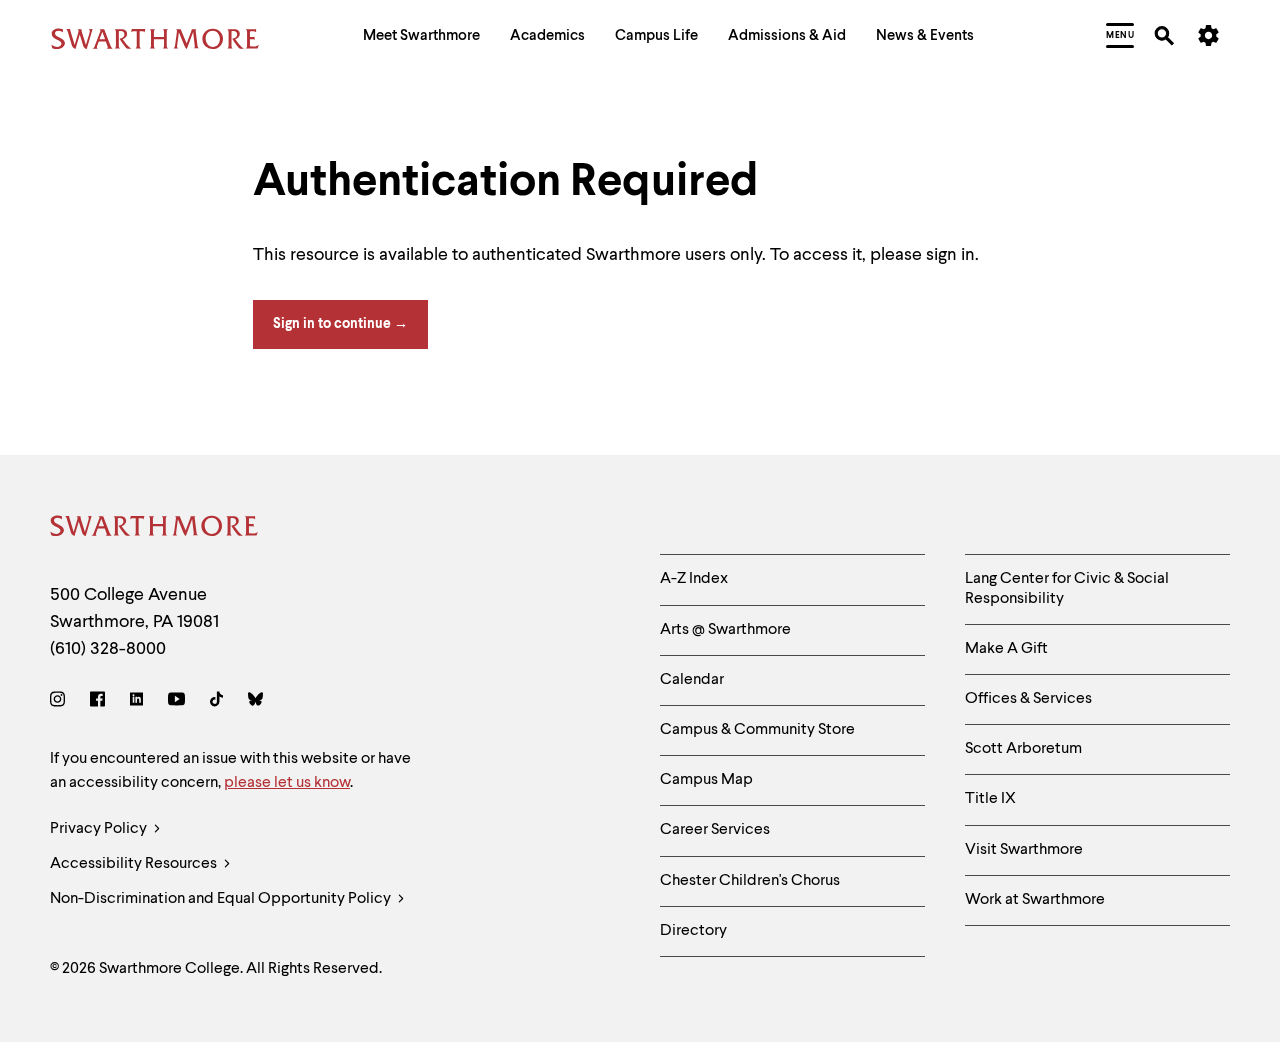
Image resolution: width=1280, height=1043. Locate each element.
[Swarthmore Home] (155, 529)
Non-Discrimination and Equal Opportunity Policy (222, 899)
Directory (693, 931)
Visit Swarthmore (1024, 850)
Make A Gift (1006, 649)
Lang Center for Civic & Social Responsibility (1067, 588)
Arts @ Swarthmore (725, 630)
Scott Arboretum (1023, 749)
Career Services (715, 830)
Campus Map (706, 780)
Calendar (692, 680)
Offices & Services (1028, 699)
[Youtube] (176, 702)
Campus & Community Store (757, 730)
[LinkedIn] (136, 702)
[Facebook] (97, 702)
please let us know (287, 783)
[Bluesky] (255, 702)
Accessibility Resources (135, 864)
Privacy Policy (100, 829)
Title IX (990, 799)
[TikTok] (216, 702)
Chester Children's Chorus (750, 881)
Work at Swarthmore (1035, 900)
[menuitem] (421, 38)
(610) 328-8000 (108, 649)
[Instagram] (61, 702)
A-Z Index (694, 579)
